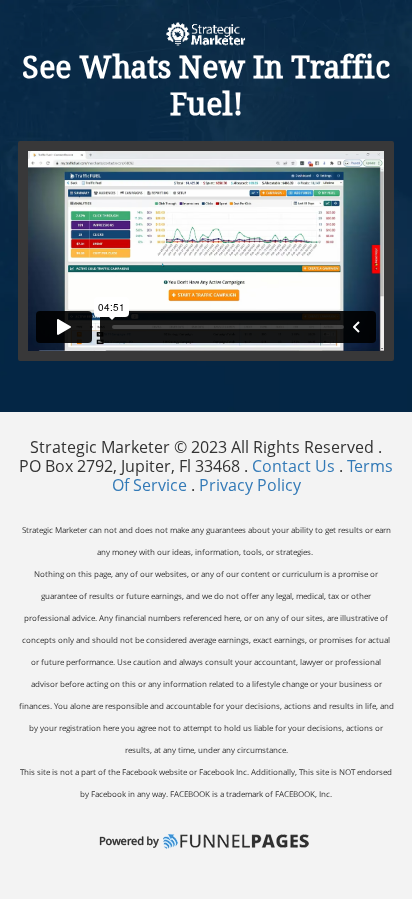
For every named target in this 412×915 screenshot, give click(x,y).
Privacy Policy (250, 485)
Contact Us (295, 466)
